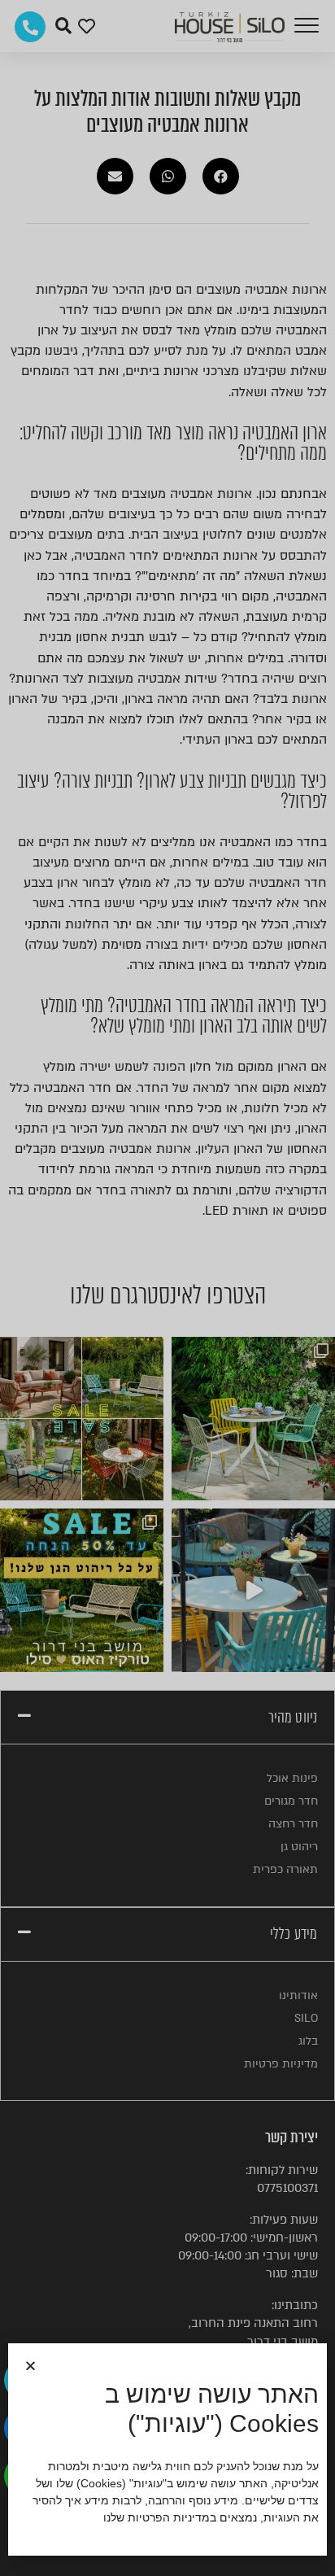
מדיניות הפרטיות (169, 2517)
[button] (30, 2366)
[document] (167, 1288)
